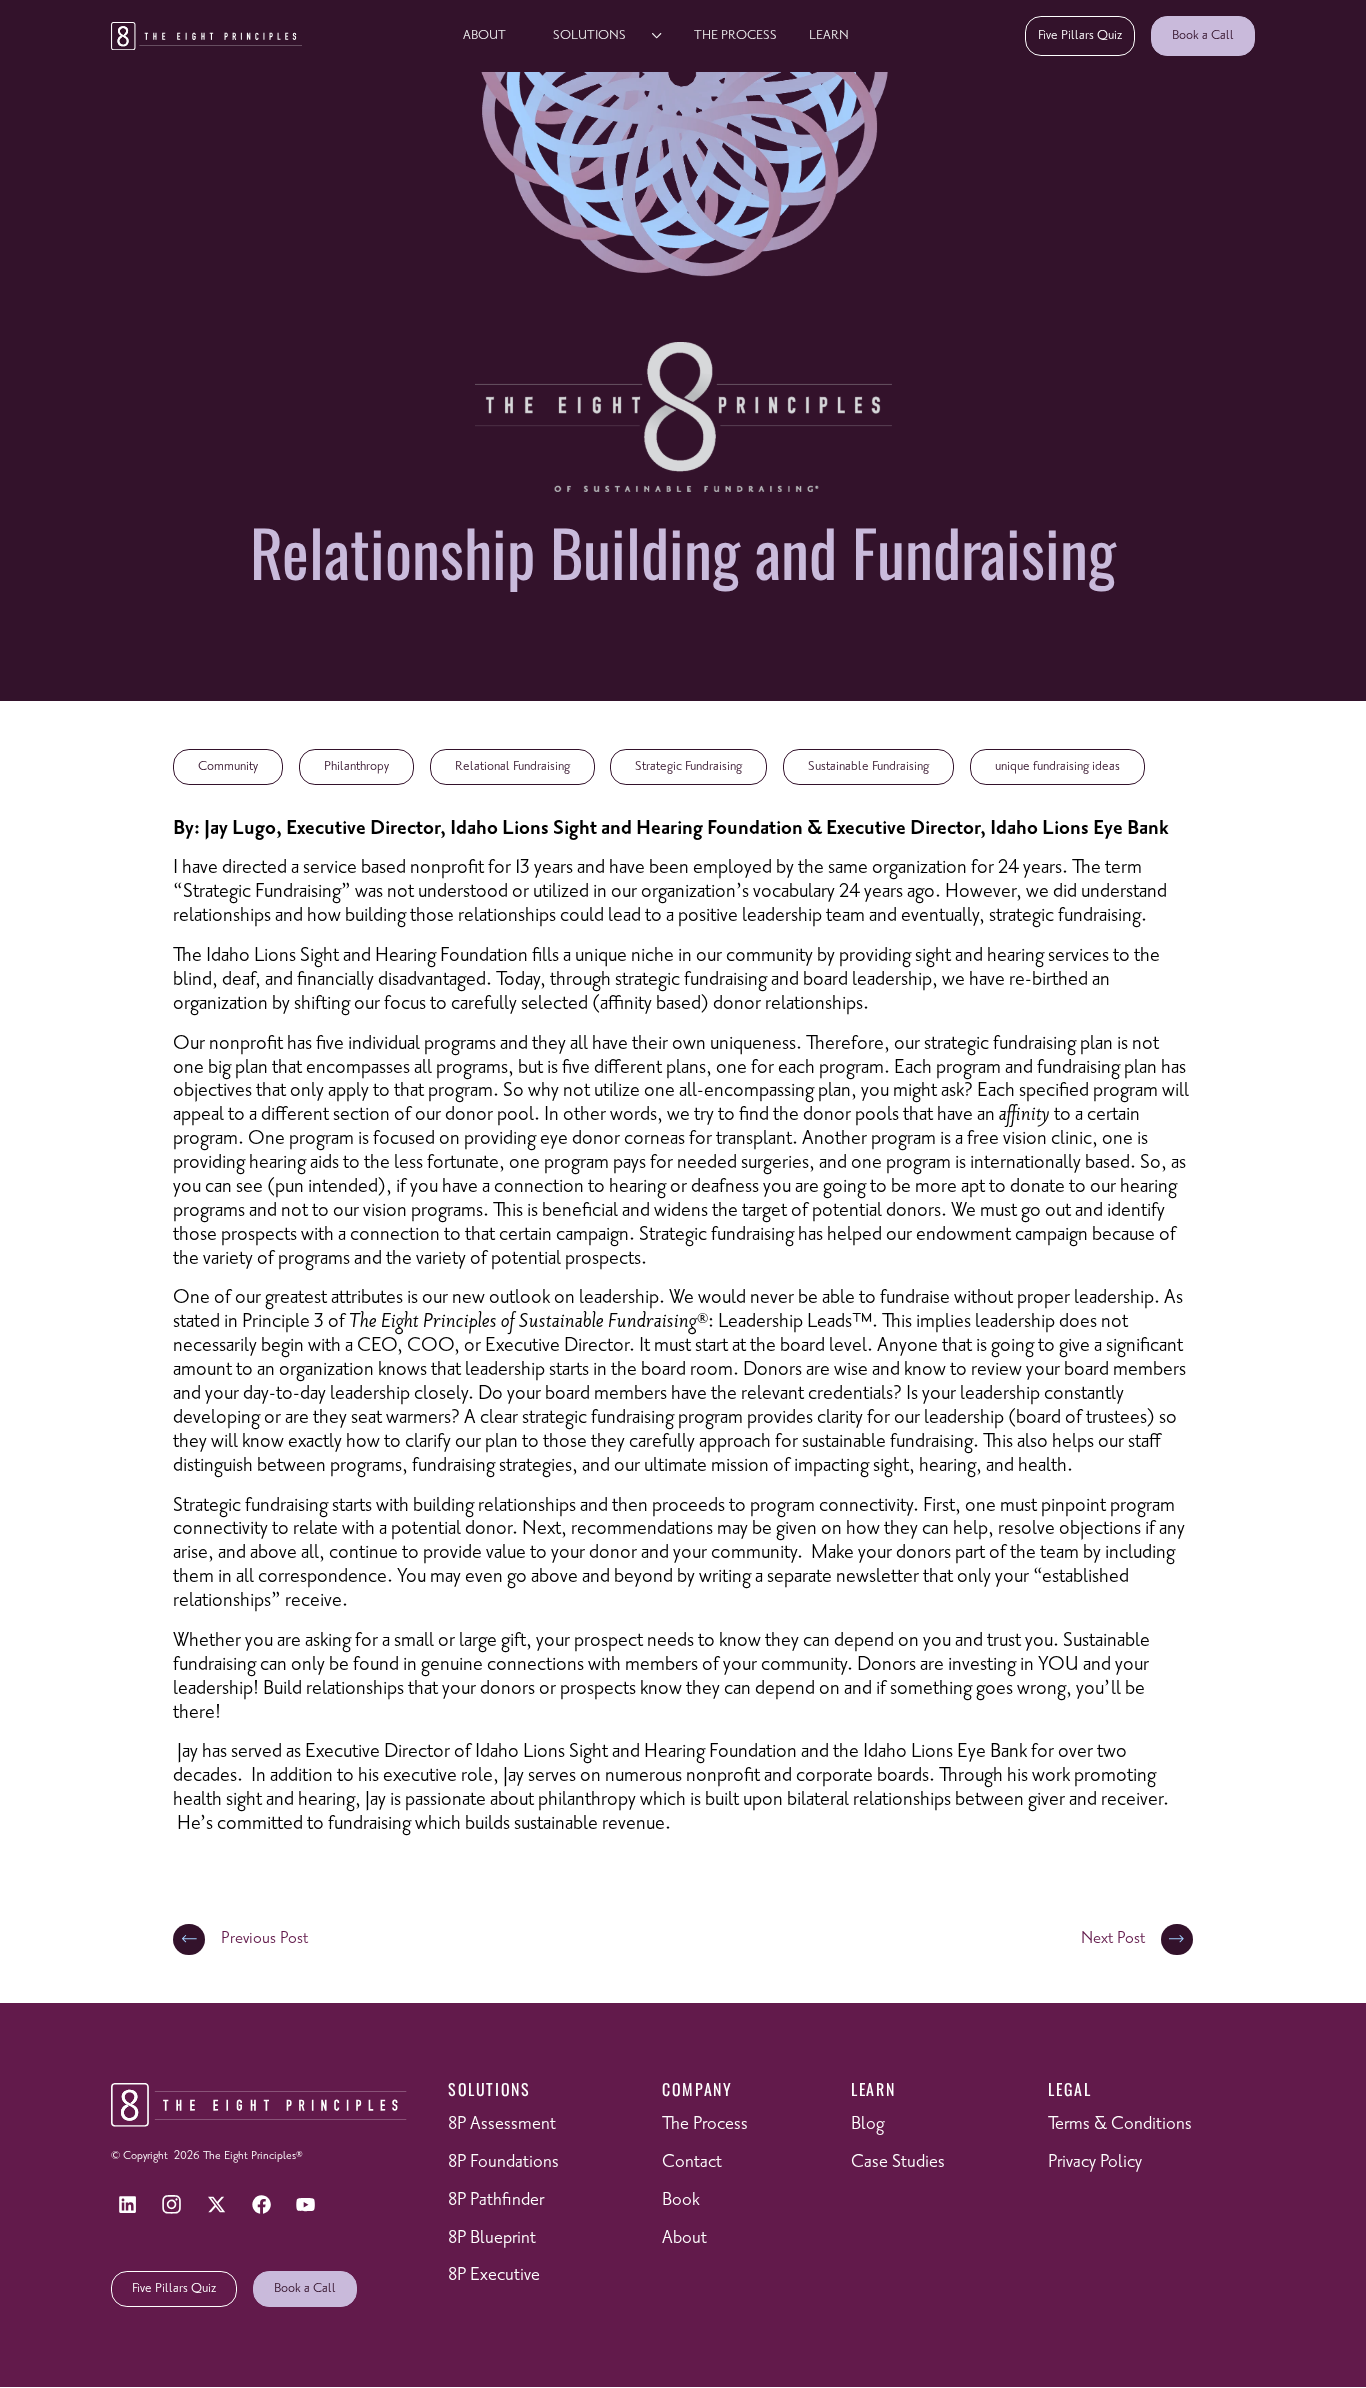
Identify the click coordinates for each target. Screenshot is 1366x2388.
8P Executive (494, 2276)
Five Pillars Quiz (1080, 35)
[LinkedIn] (127, 2204)
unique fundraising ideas (1057, 766)
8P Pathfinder (496, 2200)
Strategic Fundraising (688, 766)
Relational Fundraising (512, 766)
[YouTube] (306, 2204)
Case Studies (898, 2163)
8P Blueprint (492, 2238)
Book (681, 2200)
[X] (217, 2204)
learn (829, 35)
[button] (600, 36)
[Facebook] (261, 2204)
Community (228, 766)
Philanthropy (356, 766)
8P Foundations (503, 2163)
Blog (868, 2125)
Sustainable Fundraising (868, 766)
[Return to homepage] (206, 36)
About (484, 35)
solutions (589, 35)
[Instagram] (172, 2204)
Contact (692, 2163)
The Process (735, 35)
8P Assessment (502, 2125)
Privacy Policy (1095, 2163)
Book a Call (1203, 35)
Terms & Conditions (1120, 2125)
